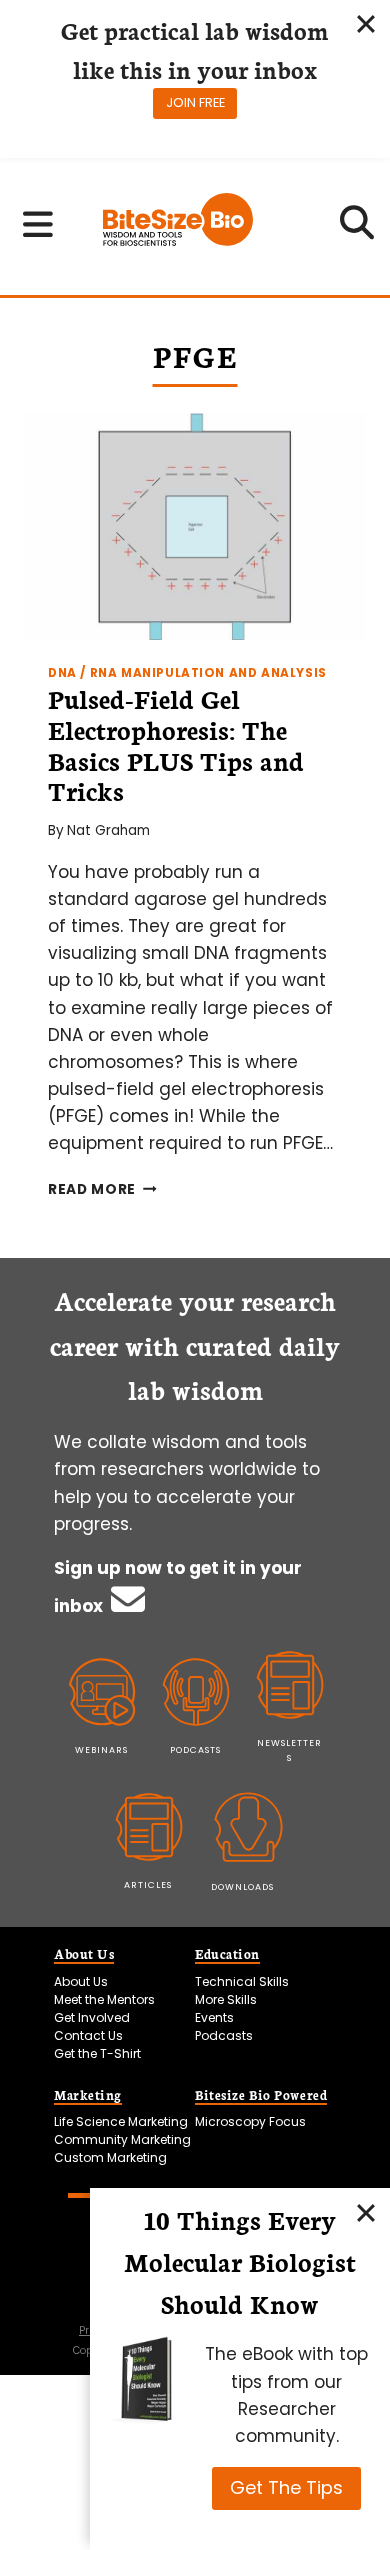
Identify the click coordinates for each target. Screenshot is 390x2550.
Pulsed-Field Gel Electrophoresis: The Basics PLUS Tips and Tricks (176, 744)
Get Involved (92, 2017)
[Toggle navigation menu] (38, 224)
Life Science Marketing (121, 2121)
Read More (102, 1189)
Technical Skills (242, 1981)
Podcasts (224, 2035)
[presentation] (195, 526)
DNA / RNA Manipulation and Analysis (187, 673)
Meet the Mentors (104, 1999)
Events (214, 2017)
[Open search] (357, 229)
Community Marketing (122, 2139)
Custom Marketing (110, 2157)
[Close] (366, 2212)
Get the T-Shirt (97, 2053)
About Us (81, 1981)
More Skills (226, 1999)
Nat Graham (108, 830)
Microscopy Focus (250, 2121)
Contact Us (88, 2035)
